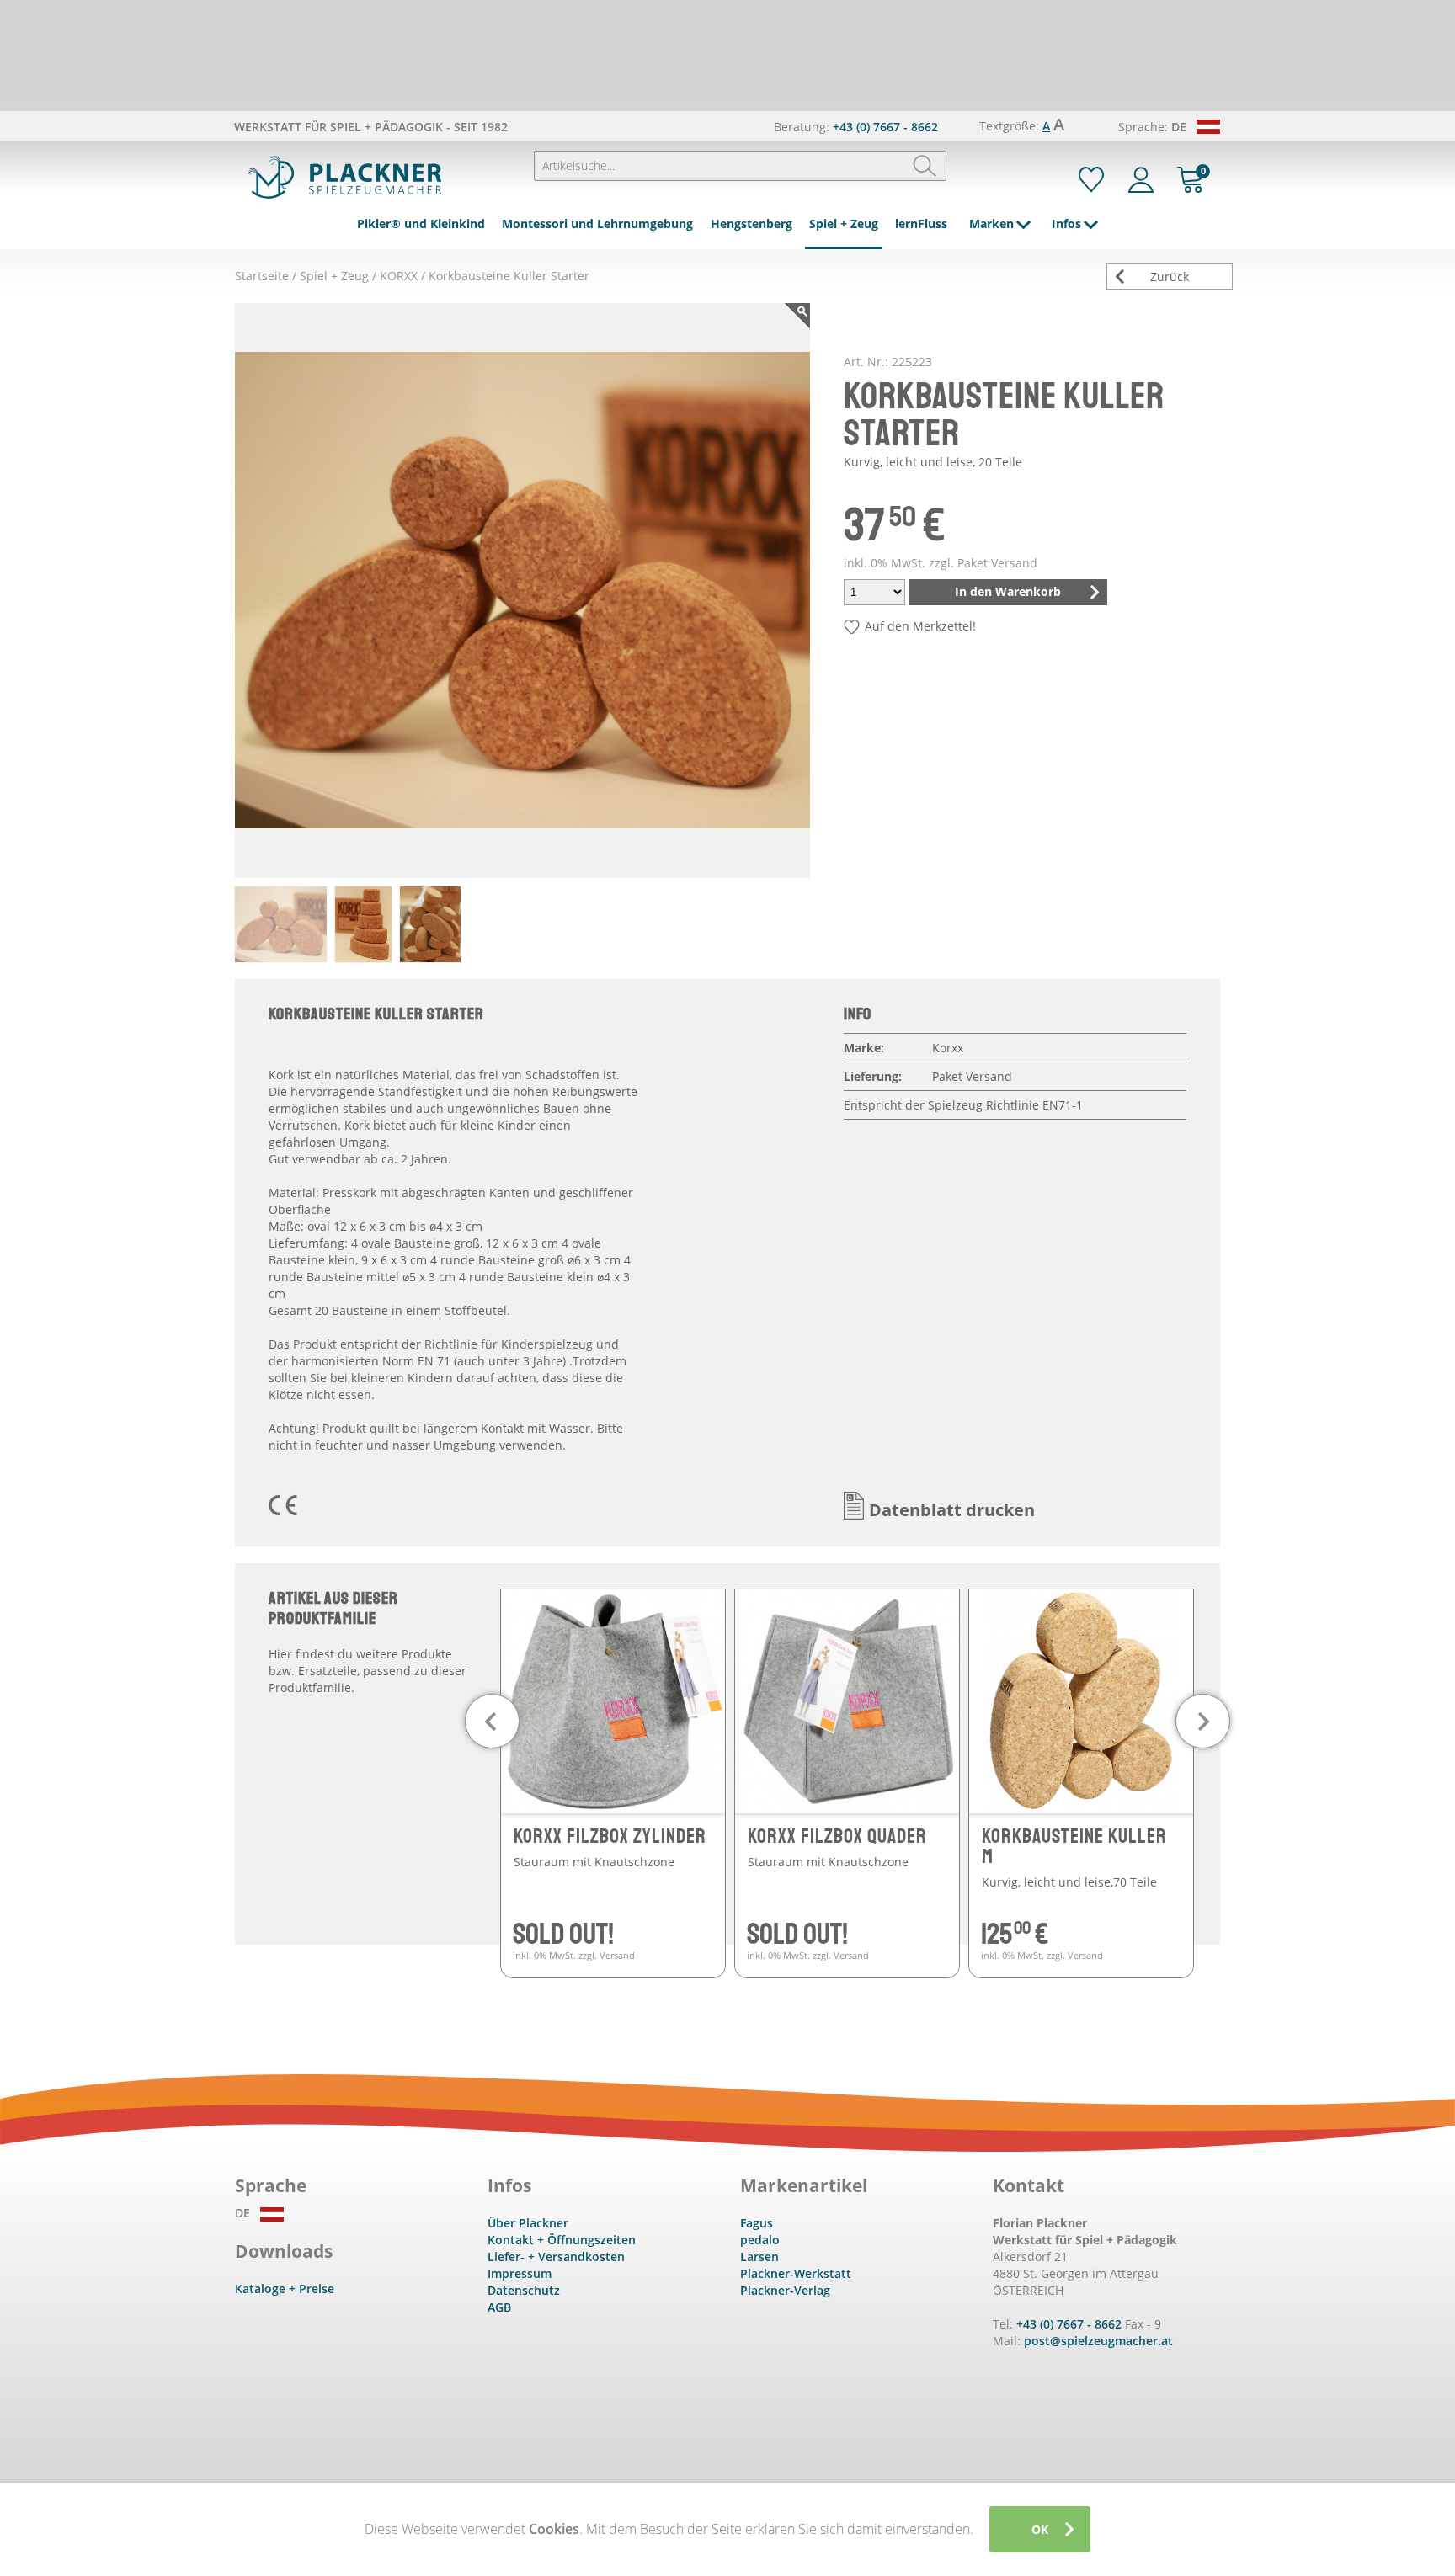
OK (1040, 2529)
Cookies (554, 2529)
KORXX (399, 276)
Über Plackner (528, 2223)
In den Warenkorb (1008, 591)
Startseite (262, 276)
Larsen (759, 2257)
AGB (499, 2307)
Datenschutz (524, 2290)
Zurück (1170, 277)
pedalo (760, 2240)
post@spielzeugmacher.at (1098, 2341)
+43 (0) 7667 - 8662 (885, 127)
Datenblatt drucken (952, 1510)
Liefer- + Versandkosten (556, 2257)
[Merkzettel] (1091, 180)
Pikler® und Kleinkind (421, 224)
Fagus (757, 2223)
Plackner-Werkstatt (796, 2273)
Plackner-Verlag (785, 2290)
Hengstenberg (751, 224)
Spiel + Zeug (844, 224)
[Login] (1141, 180)
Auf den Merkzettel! (920, 626)
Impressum (520, 2273)
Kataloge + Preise (285, 2289)
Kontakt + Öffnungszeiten (562, 2240)
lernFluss (921, 224)
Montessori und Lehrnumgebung (597, 224)
